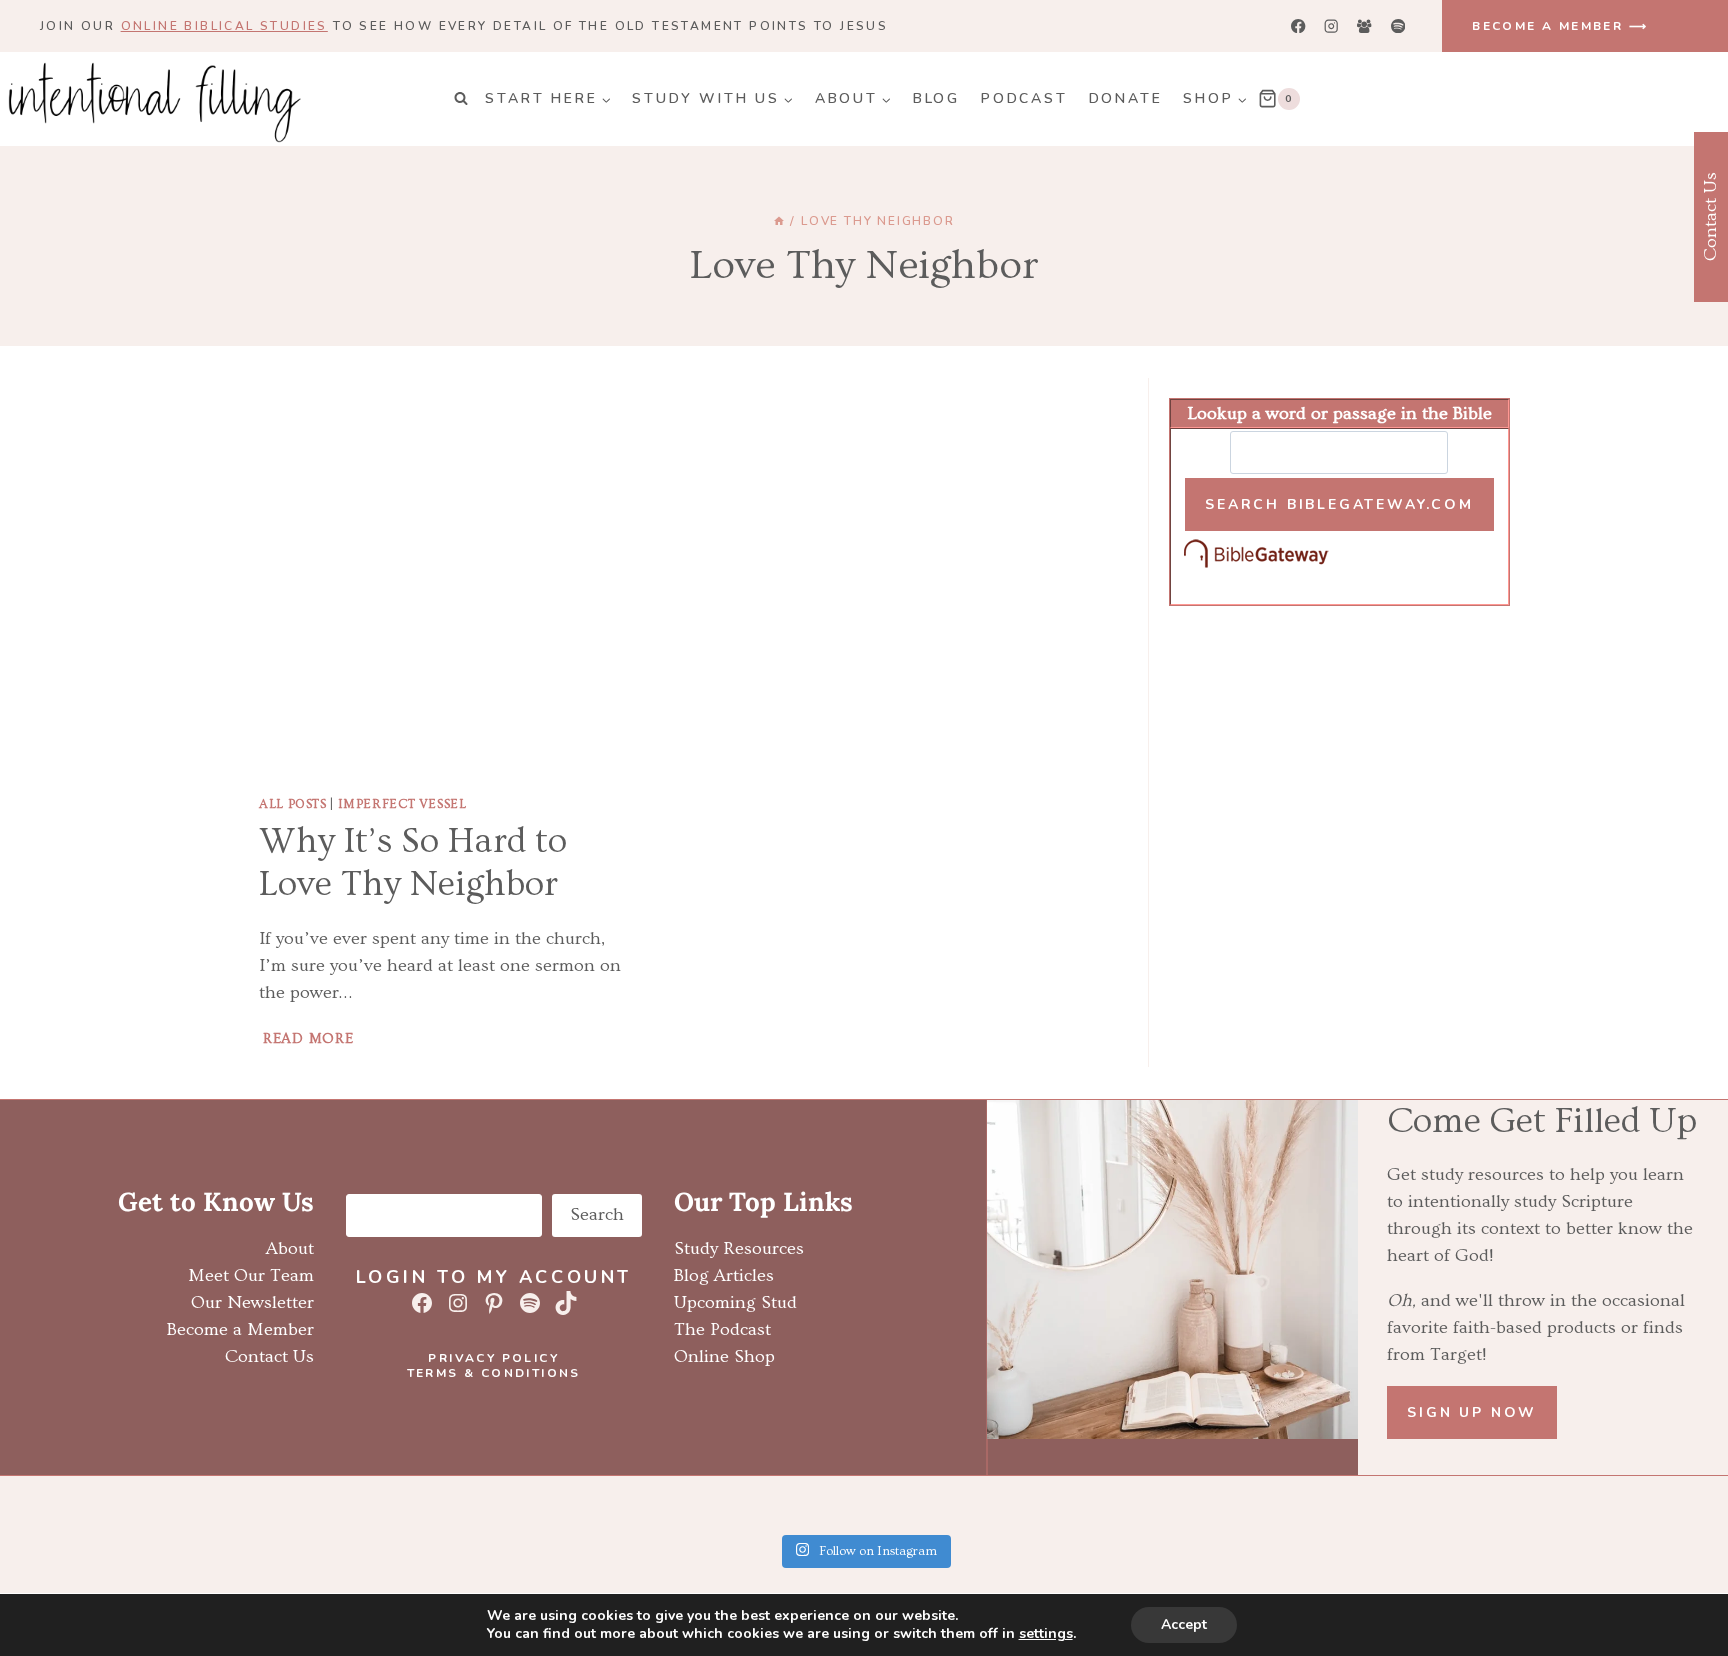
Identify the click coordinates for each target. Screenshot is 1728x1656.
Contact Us (269, 1356)
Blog (936, 98)
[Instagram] (1331, 26)
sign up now (1472, 1412)
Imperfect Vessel (402, 804)
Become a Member (240, 1329)
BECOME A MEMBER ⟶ (1560, 26)
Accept (1184, 1624)
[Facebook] (1298, 26)
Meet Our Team (251, 1275)
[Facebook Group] (1364, 26)
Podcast (1024, 98)
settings (1046, 1634)
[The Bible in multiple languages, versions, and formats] (1339, 555)
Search (597, 1214)
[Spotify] (1397, 26)
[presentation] (443, 578)
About (290, 1248)
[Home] (779, 221)
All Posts (293, 804)
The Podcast (722, 1329)
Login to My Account (494, 1277)
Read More (310, 1039)
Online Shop (724, 1356)
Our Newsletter (252, 1302)
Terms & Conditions (494, 1373)
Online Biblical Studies (224, 26)
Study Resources (739, 1248)
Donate (1126, 98)
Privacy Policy (493, 1358)
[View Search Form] (461, 99)
